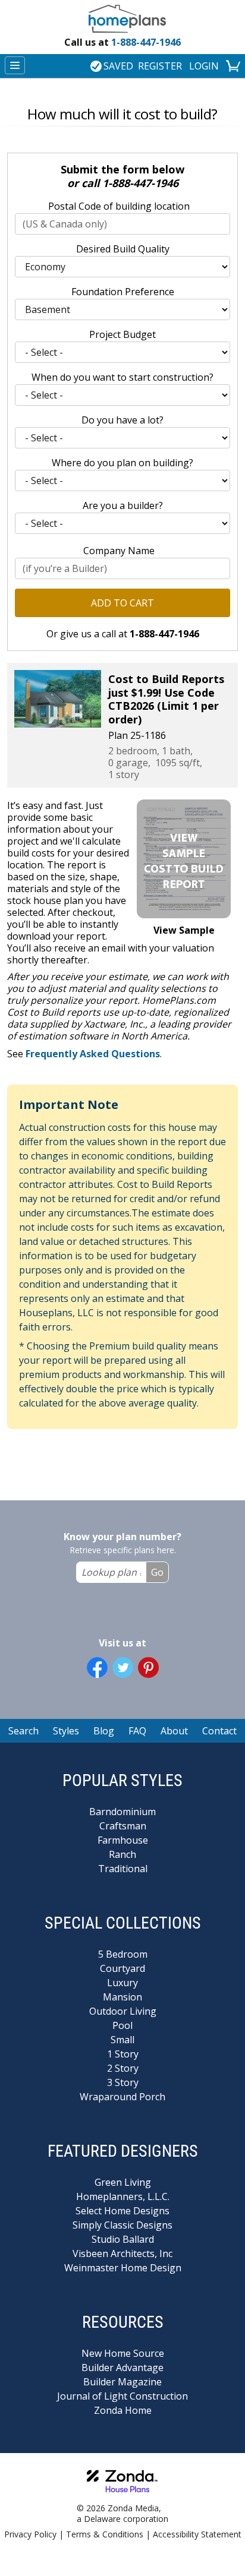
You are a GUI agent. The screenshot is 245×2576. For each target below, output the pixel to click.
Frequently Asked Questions (93, 1054)
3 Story (123, 2082)
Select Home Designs (122, 2211)
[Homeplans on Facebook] (97, 1668)
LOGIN (204, 66)
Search (23, 1731)
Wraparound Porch (122, 2097)
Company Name (119, 551)
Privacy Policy (30, 2534)
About (174, 1731)
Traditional (123, 1869)
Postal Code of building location (119, 206)
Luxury (122, 1983)
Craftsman (123, 1826)
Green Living (123, 2182)
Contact (219, 1731)
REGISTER (160, 66)
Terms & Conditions (105, 2534)
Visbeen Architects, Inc (122, 2253)
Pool (122, 2025)
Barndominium (122, 1812)
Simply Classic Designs (122, 2225)
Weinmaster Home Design (123, 2268)
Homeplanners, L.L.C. (123, 2196)
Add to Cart (122, 603)
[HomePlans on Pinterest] (148, 1668)
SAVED (118, 66)
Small (122, 2040)
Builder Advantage (122, 2368)
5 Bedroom (123, 1954)
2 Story (123, 2068)
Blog (104, 1731)
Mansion (122, 1997)
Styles (66, 1731)
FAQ (137, 1731)
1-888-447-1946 (122, 42)
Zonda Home (123, 2410)
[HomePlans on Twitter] (123, 1668)
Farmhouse (123, 1840)
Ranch (122, 1854)
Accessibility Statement (197, 2534)
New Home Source (123, 2353)
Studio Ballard (123, 2239)
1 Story (123, 2054)
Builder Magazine (122, 2382)
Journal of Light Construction (122, 2396)
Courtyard (122, 1968)
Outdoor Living (123, 2011)
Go (157, 1572)
